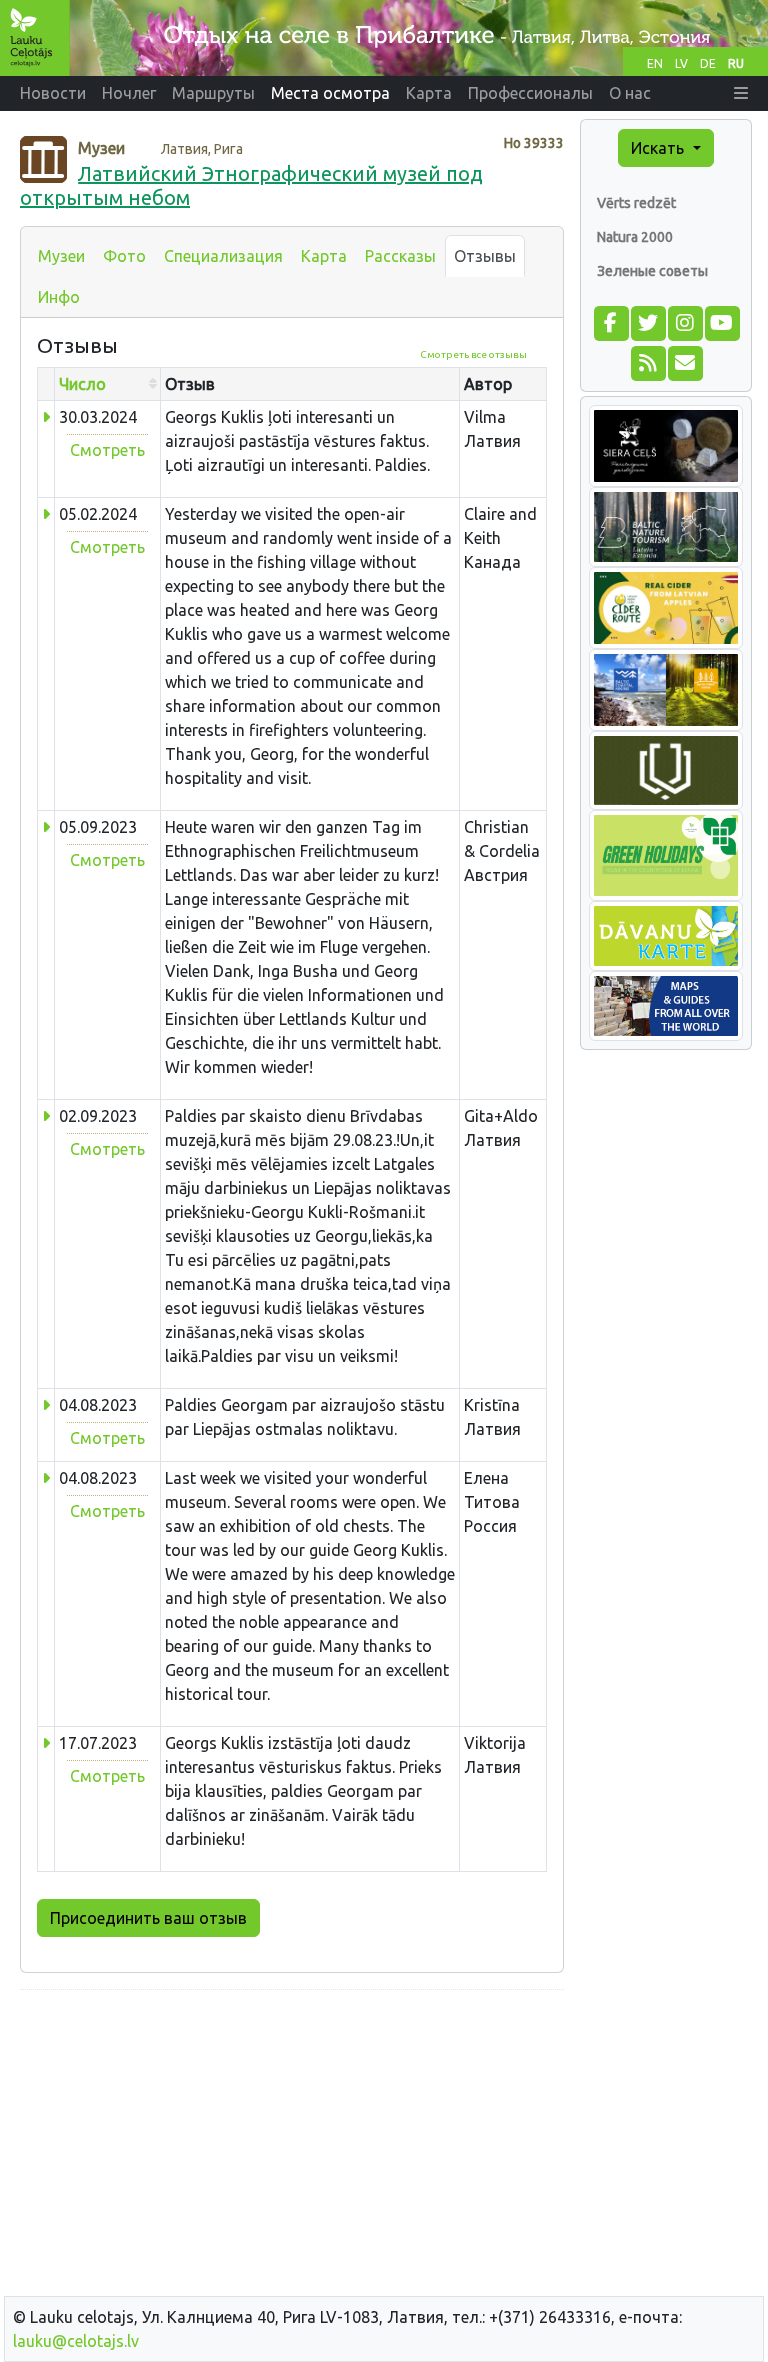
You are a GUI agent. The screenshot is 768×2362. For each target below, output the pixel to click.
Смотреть (107, 450)
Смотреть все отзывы (473, 354)
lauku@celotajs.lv (76, 2341)
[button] (741, 93)
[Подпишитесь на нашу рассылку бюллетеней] (684, 361)
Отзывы (485, 256)
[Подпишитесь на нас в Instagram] (684, 321)
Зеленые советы (652, 271)
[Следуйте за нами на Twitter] (647, 321)
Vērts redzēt (636, 203)
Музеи (61, 256)
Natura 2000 (635, 237)
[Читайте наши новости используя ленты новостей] (647, 361)
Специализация (223, 256)
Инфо (59, 297)
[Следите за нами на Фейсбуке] (610, 321)
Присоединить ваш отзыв (148, 1918)
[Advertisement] (292, 2146)
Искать (659, 148)
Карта (324, 256)
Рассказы (400, 256)
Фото (124, 256)
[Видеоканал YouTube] (721, 321)
